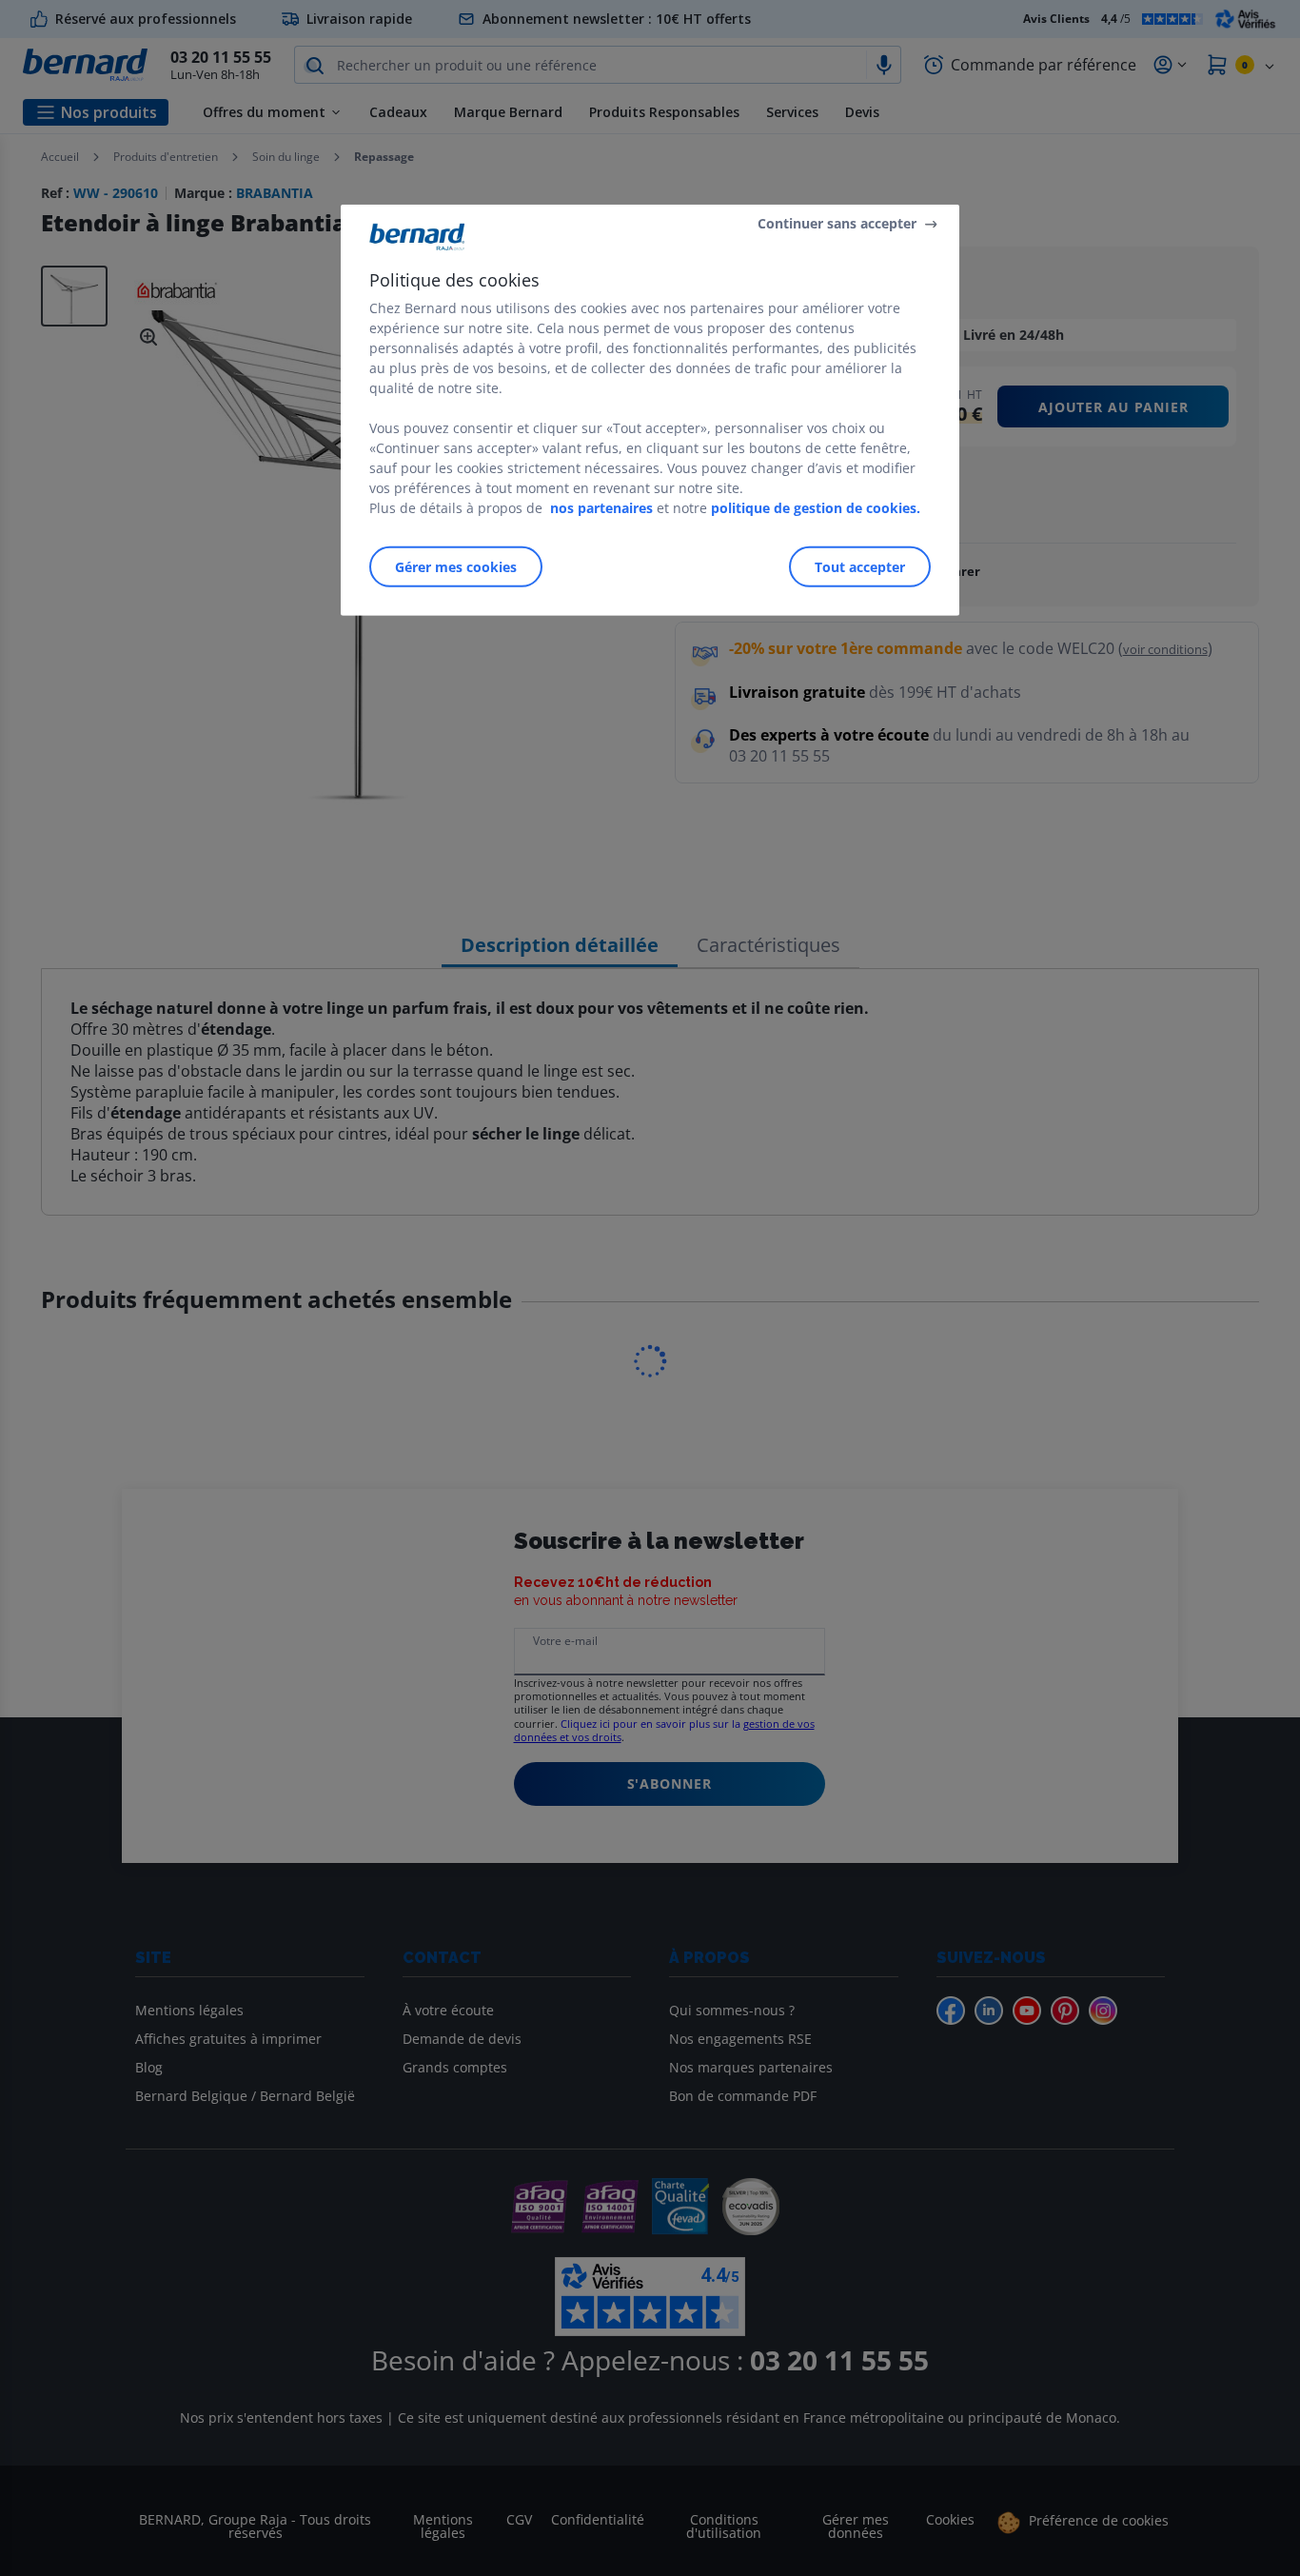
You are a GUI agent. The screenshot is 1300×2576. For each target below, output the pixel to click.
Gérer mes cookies (456, 566)
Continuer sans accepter (837, 223)
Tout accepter (860, 566)
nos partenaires (601, 507)
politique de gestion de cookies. (816, 507)
